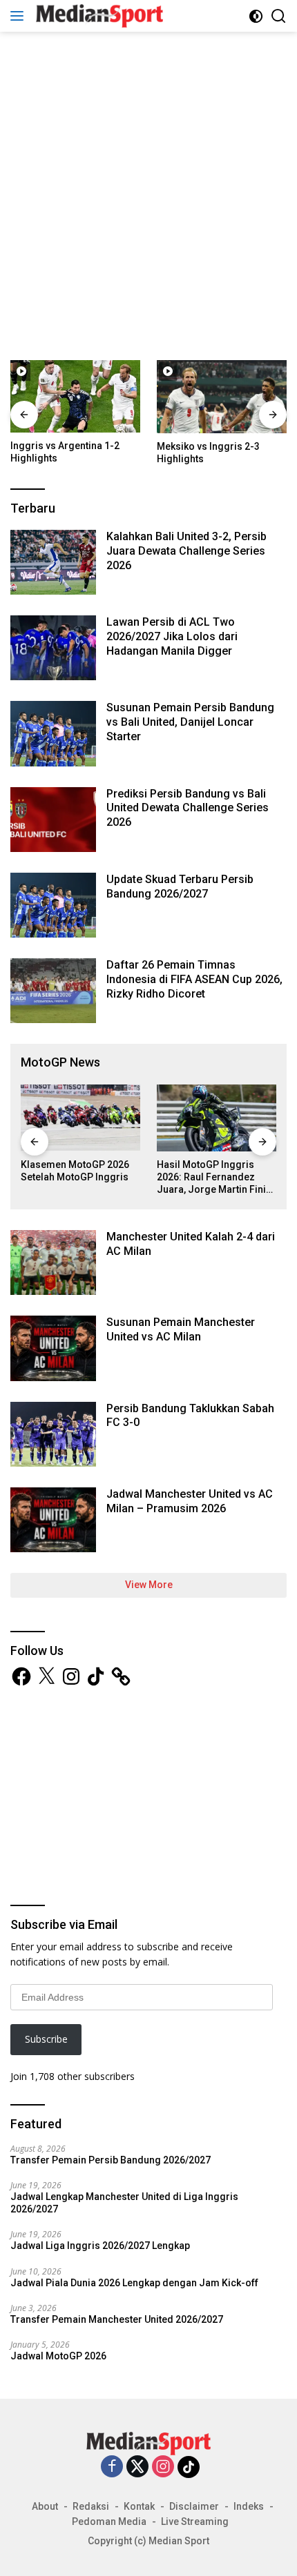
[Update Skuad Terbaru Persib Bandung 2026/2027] (53, 905)
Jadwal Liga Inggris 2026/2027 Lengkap (100, 2246)
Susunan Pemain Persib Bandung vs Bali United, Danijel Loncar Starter (190, 722)
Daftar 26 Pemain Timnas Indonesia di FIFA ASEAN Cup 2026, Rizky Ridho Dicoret (194, 979)
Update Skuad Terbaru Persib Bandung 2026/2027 (180, 886)
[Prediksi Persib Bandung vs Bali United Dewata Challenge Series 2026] (53, 820)
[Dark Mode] (256, 16)
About (45, 2506)
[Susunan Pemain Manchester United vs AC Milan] (53, 1348)
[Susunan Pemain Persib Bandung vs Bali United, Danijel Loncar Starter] (53, 733)
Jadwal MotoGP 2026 (58, 2356)
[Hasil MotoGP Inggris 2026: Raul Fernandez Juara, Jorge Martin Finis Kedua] (217, 1118)
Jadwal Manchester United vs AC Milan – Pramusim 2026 (190, 1501)
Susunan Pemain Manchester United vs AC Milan (181, 1329)
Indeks (249, 2506)
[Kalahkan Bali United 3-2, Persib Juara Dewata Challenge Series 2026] (53, 562)
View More (149, 1585)
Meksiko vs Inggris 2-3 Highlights (208, 453)
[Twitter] (137, 2467)
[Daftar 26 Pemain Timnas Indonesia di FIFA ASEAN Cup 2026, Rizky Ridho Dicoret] (53, 991)
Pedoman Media (109, 2521)
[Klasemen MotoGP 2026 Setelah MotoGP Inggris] (80, 1118)
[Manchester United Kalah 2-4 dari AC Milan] (53, 1262)
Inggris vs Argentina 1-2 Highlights (65, 452)
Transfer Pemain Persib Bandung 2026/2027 (111, 2160)
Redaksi (91, 2506)
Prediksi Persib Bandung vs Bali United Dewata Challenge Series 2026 (188, 808)
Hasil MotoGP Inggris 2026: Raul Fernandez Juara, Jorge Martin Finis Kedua (214, 1178)
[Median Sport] (98, 16)
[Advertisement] (148, 194)
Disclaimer (194, 2506)
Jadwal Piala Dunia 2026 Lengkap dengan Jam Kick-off (134, 2283)
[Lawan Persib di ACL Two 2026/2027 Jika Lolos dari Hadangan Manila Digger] (53, 648)
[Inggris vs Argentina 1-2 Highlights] (75, 396)
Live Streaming (195, 2521)
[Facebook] (112, 2467)
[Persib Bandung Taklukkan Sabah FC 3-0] (53, 1434)
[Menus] (20, 16)
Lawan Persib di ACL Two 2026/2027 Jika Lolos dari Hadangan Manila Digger (172, 636)
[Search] (279, 16)
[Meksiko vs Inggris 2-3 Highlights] (222, 396)
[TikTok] (189, 2467)
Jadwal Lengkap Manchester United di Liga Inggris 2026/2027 (124, 2203)
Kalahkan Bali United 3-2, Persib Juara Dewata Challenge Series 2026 (186, 551)
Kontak (139, 2506)
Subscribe (46, 2039)
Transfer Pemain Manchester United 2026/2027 (117, 2319)
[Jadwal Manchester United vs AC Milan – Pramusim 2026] (53, 1520)
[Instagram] (163, 2467)
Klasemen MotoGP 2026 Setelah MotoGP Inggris (75, 1171)
